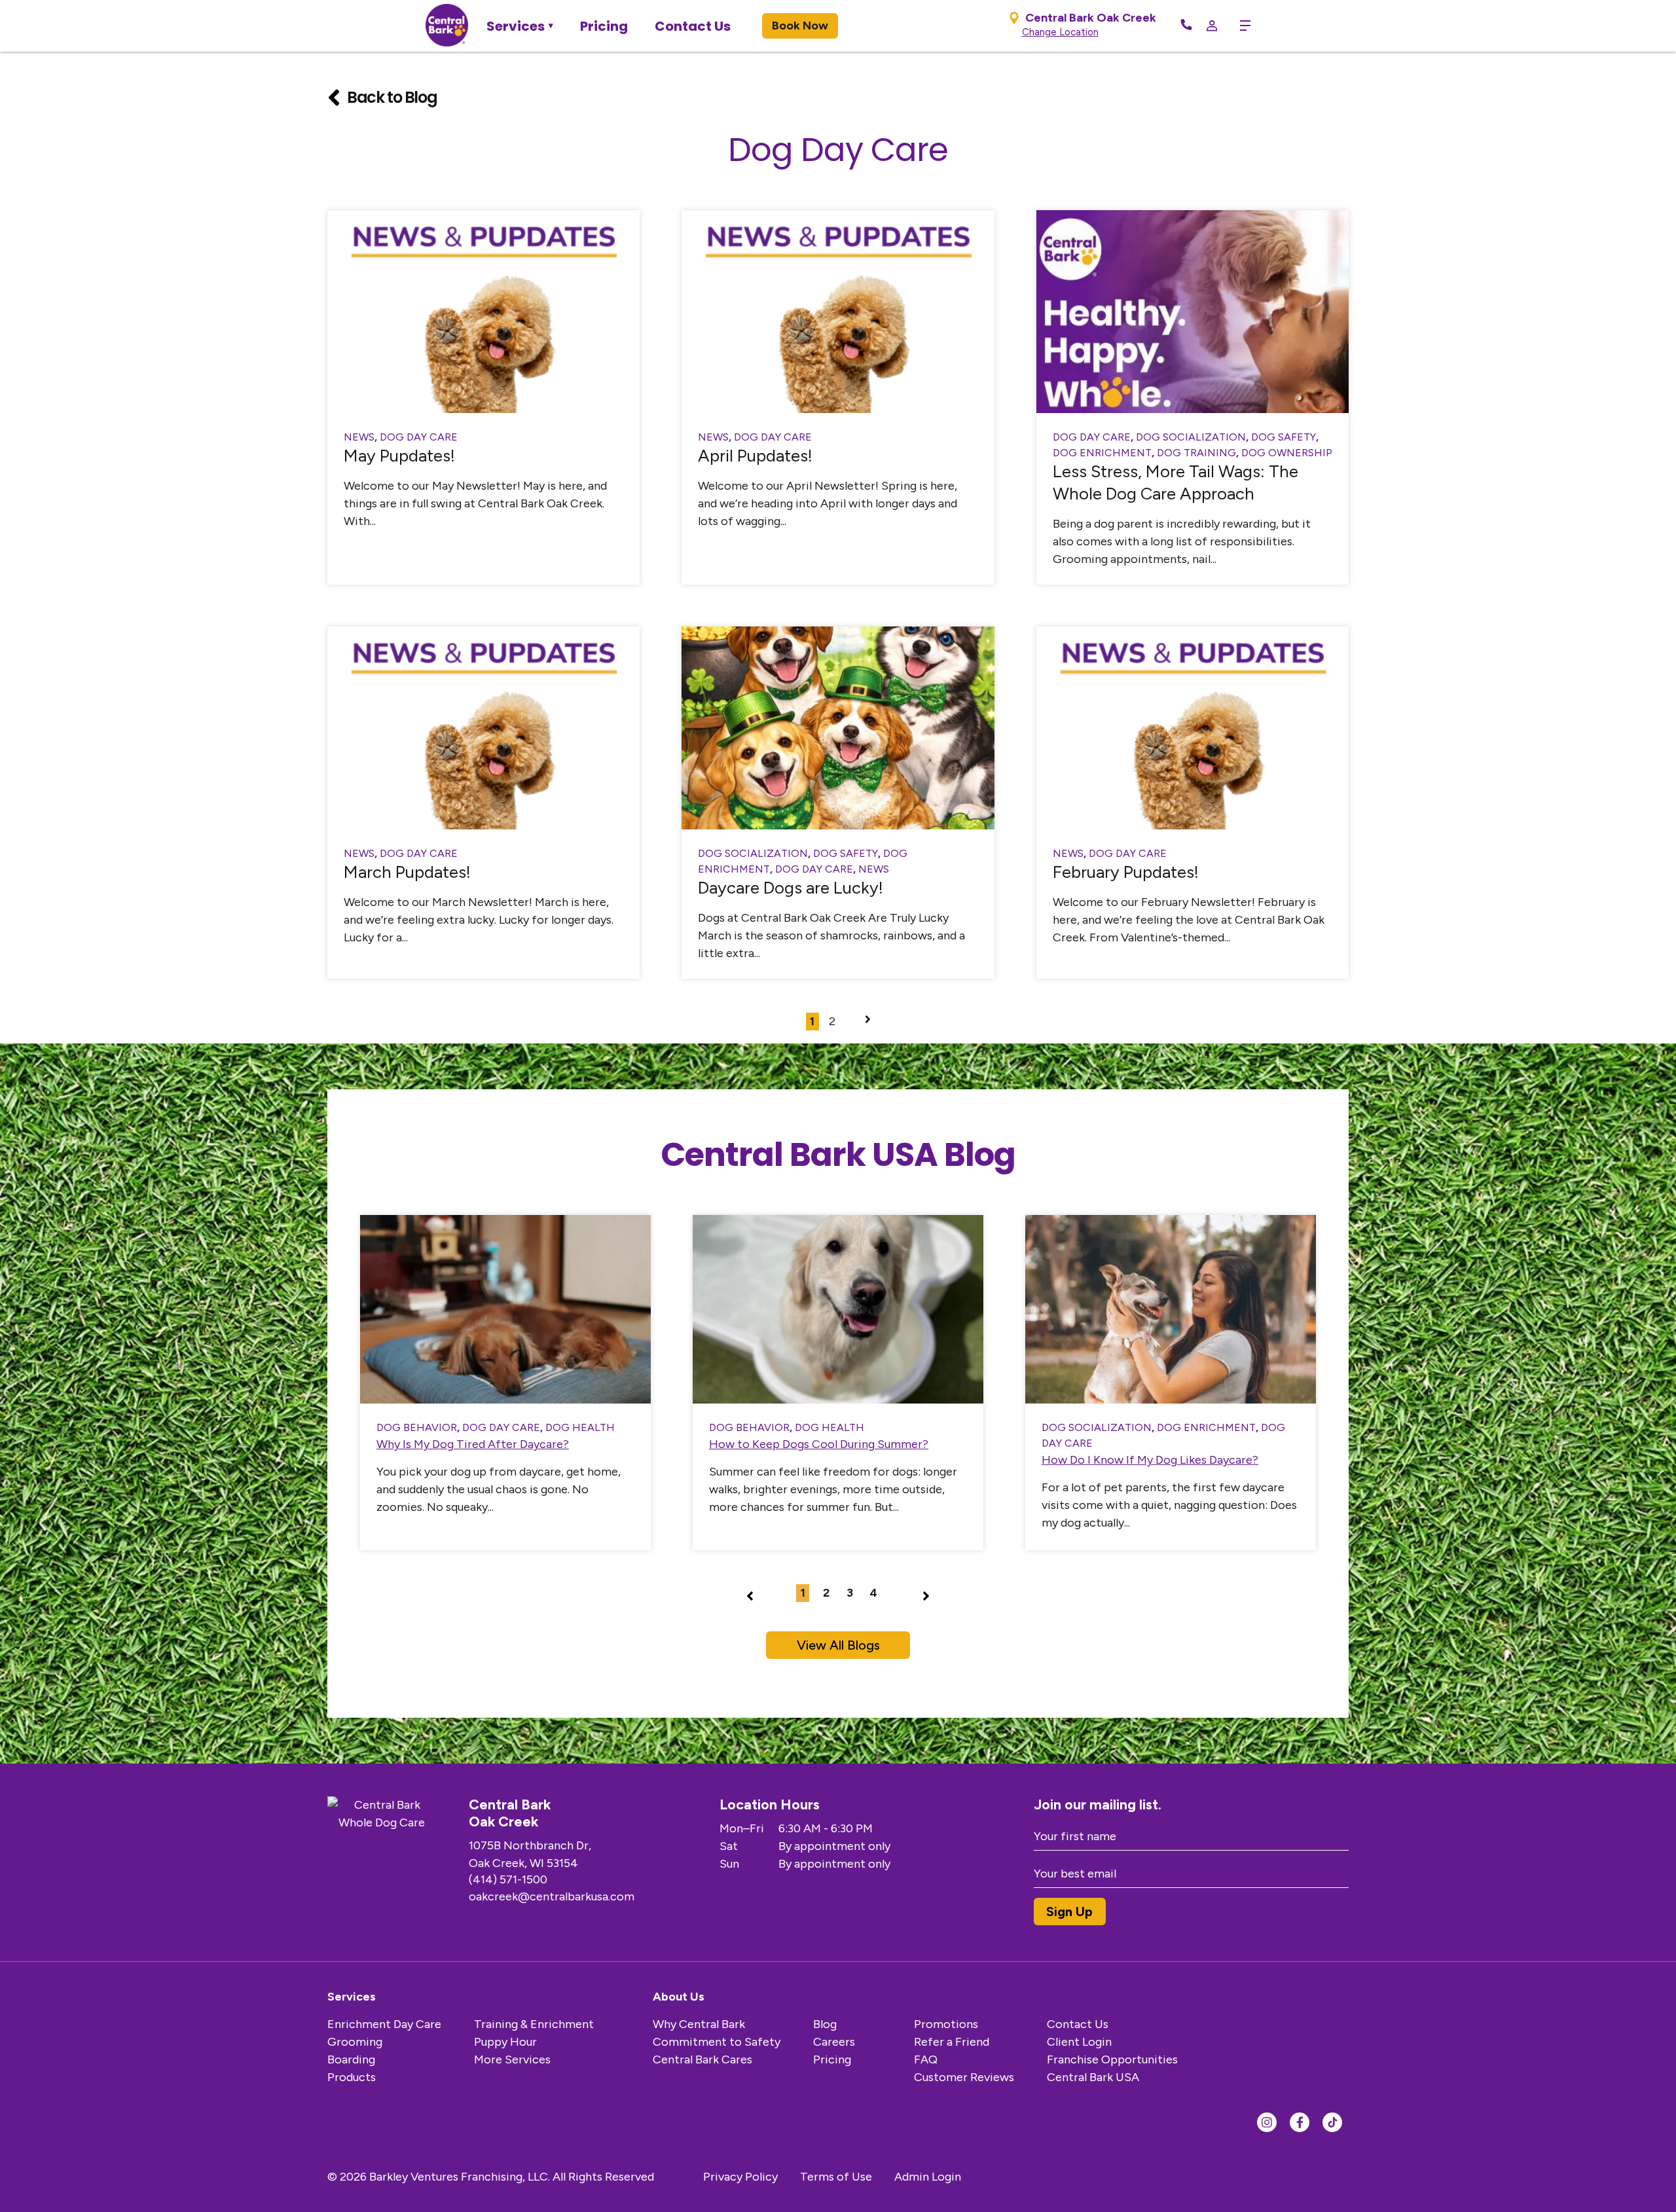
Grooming (355, 2042)
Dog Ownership (1287, 453)
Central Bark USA (1093, 2077)
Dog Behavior (417, 1427)
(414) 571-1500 (508, 1879)
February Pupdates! (1126, 872)
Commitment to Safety (717, 2042)
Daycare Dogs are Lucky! (791, 888)
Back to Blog (392, 97)
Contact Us (693, 26)
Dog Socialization (1191, 437)
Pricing (604, 26)
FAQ (926, 2059)
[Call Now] (1186, 26)
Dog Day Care (419, 437)
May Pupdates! (399, 456)
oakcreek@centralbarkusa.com (552, 1896)
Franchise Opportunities (1112, 2059)
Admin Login (928, 2177)
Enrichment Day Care (384, 2024)
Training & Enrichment (534, 2024)
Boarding (351, 2059)
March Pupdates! (407, 872)
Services (516, 26)
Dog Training (1196, 453)
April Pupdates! (755, 456)
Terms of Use (836, 2177)
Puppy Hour (505, 2042)
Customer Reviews (964, 2077)
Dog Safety (1284, 437)
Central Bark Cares (702, 2059)
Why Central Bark (699, 2024)
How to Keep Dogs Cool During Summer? (819, 1444)
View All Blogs (838, 1645)
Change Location (1060, 32)
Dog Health (580, 1427)
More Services (512, 2059)
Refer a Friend (952, 2042)
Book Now (800, 26)
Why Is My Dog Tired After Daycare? (473, 1444)
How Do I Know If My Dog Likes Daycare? (1150, 1460)
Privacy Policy (740, 2177)
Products (352, 2077)
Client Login (1079, 2042)
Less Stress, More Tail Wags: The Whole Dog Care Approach (1175, 482)
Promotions (946, 2024)
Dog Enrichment (1102, 453)
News (359, 437)
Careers (834, 2042)
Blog (825, 2024)
